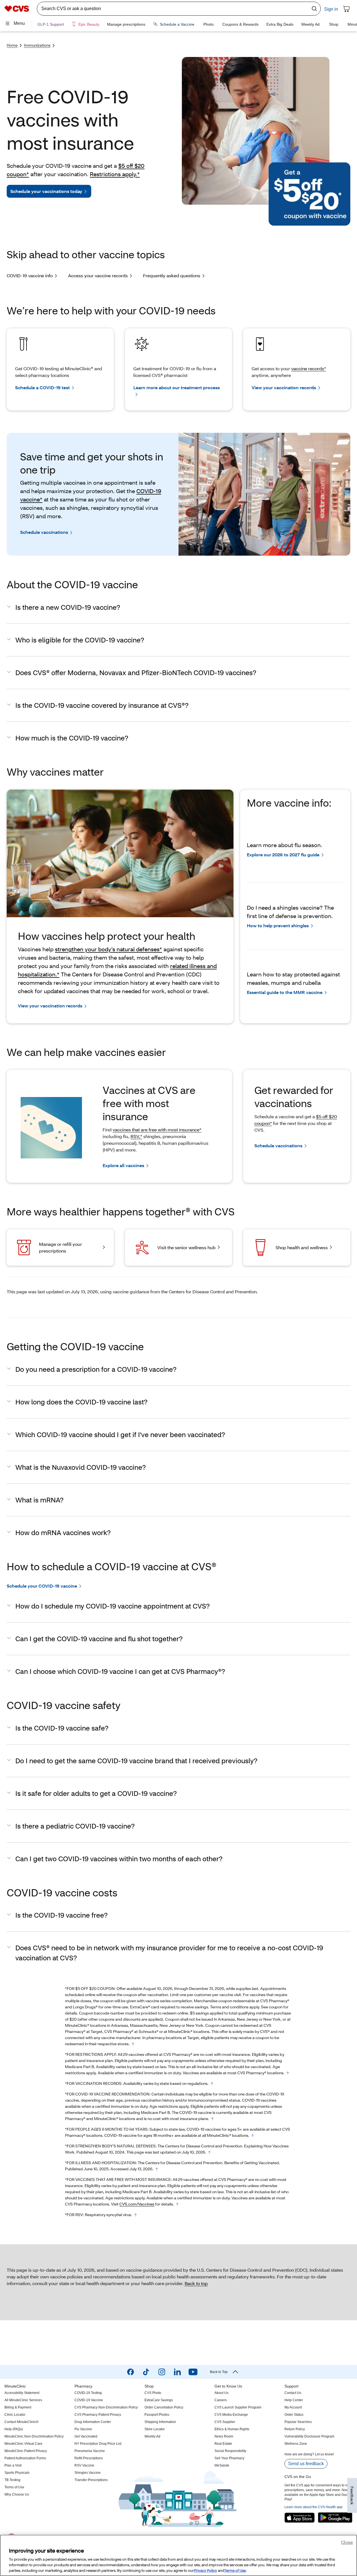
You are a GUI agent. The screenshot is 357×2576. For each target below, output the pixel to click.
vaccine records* (309, 368)
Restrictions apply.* (115, 174)
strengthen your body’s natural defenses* (108, 949)
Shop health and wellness (302, 1247)
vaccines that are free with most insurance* (157, 1130)
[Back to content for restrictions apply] (288, 2073)
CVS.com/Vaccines (137, 2204)
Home (12, 45)
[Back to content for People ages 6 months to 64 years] (253, 2136)
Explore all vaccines (123, 1165)
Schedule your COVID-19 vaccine (42, 1586)
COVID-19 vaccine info (30, 275)
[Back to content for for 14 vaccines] (177, 2204)
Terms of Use (235, 2570)
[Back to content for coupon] (133, 2044)
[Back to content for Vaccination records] (212, 2084)
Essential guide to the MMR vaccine (285, 992)
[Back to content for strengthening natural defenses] (209, 2152)
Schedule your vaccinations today (46, 191)
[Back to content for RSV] (136, 2215)
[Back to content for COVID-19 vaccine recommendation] (213, 2119)
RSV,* (136, 1136)
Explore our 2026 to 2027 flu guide (283, 855)
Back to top (196, 2283)
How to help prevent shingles (278, 925)
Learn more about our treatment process (177, 387)
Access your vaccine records (98, 275)
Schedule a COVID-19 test (42, 387)
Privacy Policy (205, 2570)
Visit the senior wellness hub (186, 1247)
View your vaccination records (284, 387)
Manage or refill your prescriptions (61, 1247)
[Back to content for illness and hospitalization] (157, 2169)
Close (347, 2542)
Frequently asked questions (172, 275)
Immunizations (37, 45)
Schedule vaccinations (44, 532)
